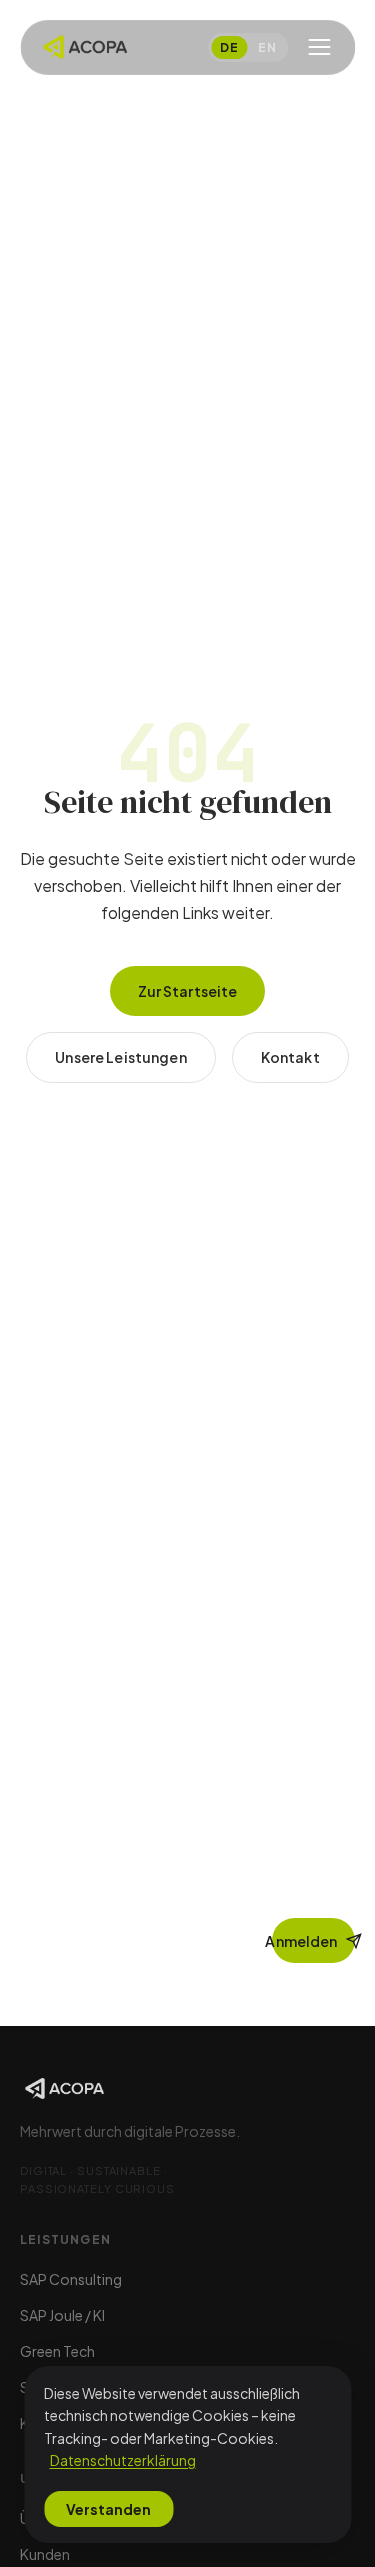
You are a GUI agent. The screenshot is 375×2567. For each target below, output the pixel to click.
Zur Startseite (188, 991)
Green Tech (57, 2351)
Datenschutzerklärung (123, 2460)
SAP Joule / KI (62, 2315)
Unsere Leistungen (120, 1057)
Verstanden (108, 2509)
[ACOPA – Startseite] (84, 47)
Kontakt (290, 1057)
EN (267, 47)
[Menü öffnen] (319, 47)
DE (229, 47)
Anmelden (305, 1941)
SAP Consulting (71, 2279)
